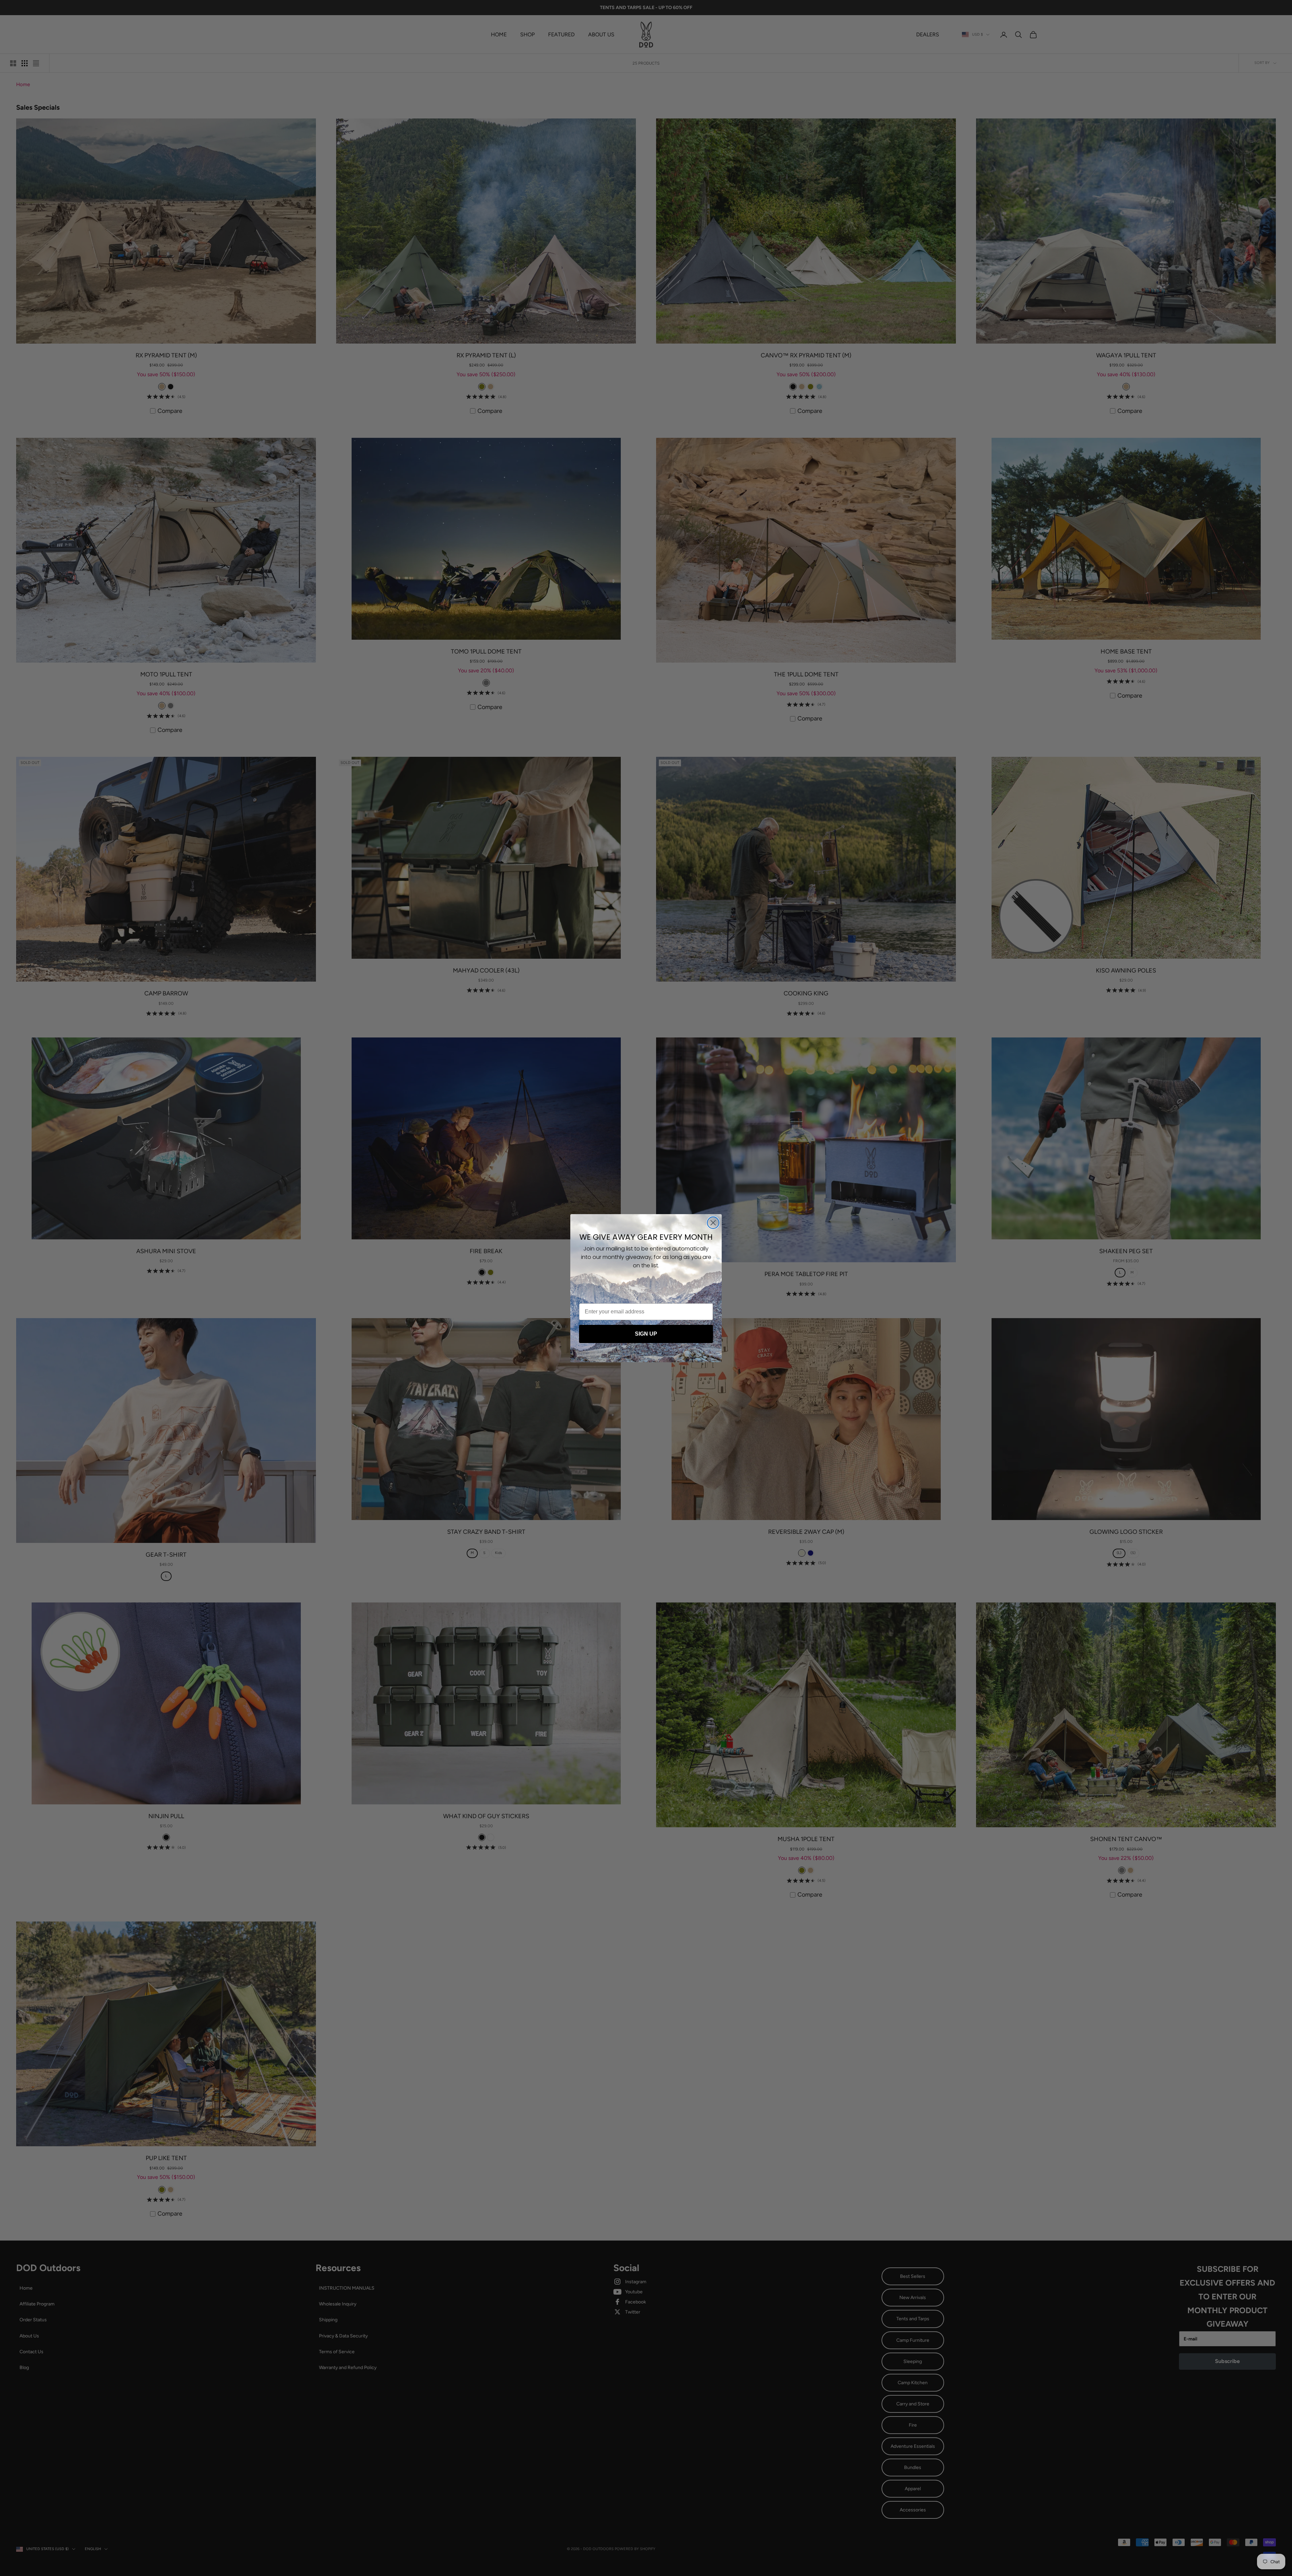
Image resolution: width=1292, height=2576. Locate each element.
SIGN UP (646, 1334)
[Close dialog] (713, 1223)
